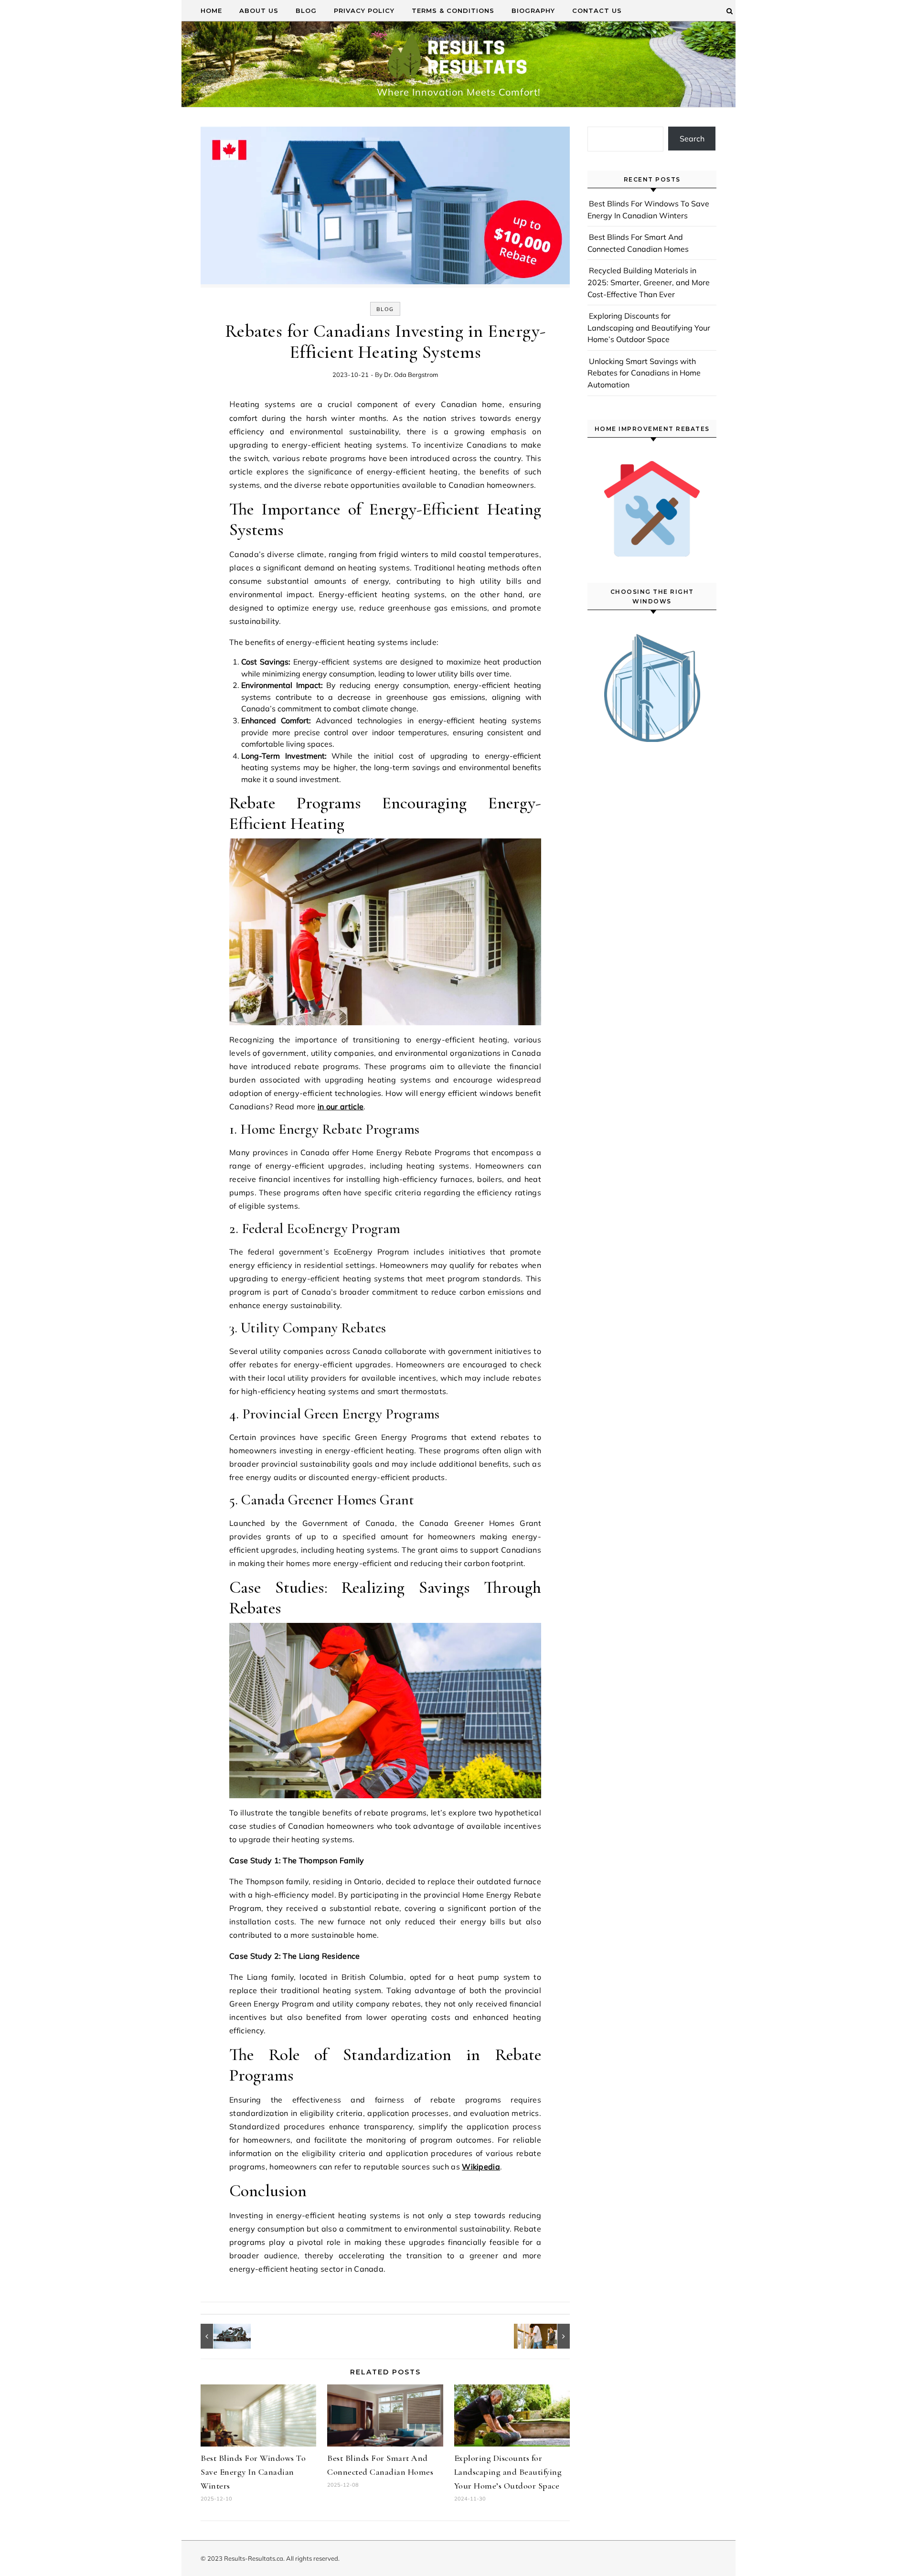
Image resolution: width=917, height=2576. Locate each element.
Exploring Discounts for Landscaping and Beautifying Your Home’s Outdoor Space (508, 2472)
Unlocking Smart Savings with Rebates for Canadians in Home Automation (644, 373)
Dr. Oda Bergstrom (411, 375)
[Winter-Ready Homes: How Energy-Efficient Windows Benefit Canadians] (222, 2336)
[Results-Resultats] (458, 59)
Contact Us (597, 11)
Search (692, 139)
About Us (259, 11)
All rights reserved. (313, 2558)
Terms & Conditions (453, 11)
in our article (341, 1106)
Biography (533, 11)
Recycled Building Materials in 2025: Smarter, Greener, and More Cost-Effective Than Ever (649, 282)
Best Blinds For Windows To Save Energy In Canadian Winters (253, 2472)
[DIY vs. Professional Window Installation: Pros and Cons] (548, 2336)
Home (211, 11)
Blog (306, 11)
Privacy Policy (364, 11)
